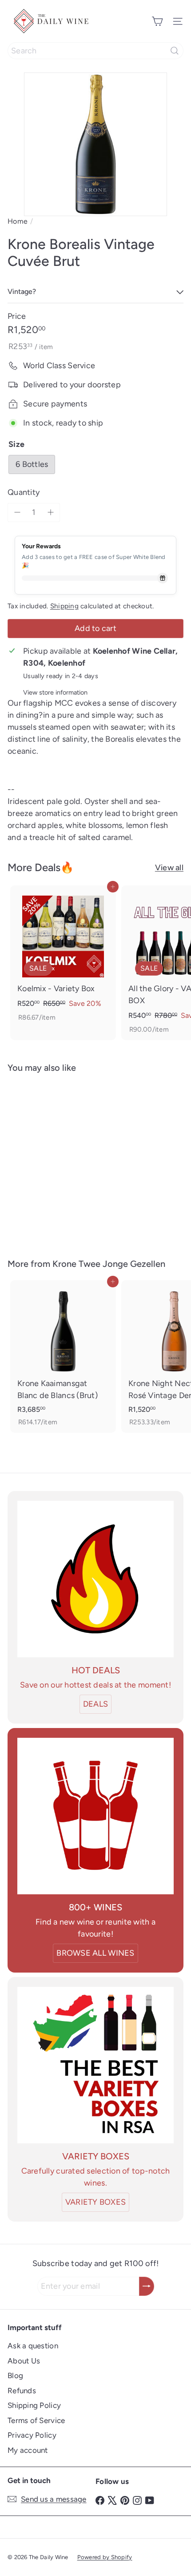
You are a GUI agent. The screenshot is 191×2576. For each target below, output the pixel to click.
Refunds (22, 2391)
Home (18, 221)
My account (28, 2450)
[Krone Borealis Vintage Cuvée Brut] (63, 1160)
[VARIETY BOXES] (95, 2065)
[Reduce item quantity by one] (17, 512)
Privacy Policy (32, 2435)
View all (169, 868)
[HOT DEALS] (95, 1579)
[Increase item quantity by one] (50, 512)
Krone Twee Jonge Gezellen (109, 1264)
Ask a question (33, 2346)
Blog (15, 2375)
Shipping (64, 606)
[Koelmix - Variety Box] (63, 957)
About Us (24, 2361)
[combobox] (95, 51)
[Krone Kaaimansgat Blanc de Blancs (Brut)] (63, 1356)
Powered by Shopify (105, 2557)
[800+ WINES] (95, 1816)
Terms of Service (36, 2420)
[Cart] (157, 21)
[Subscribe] (147, 2286)
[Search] (175, 51)
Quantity (24, 492)
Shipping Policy (34, 2405)
